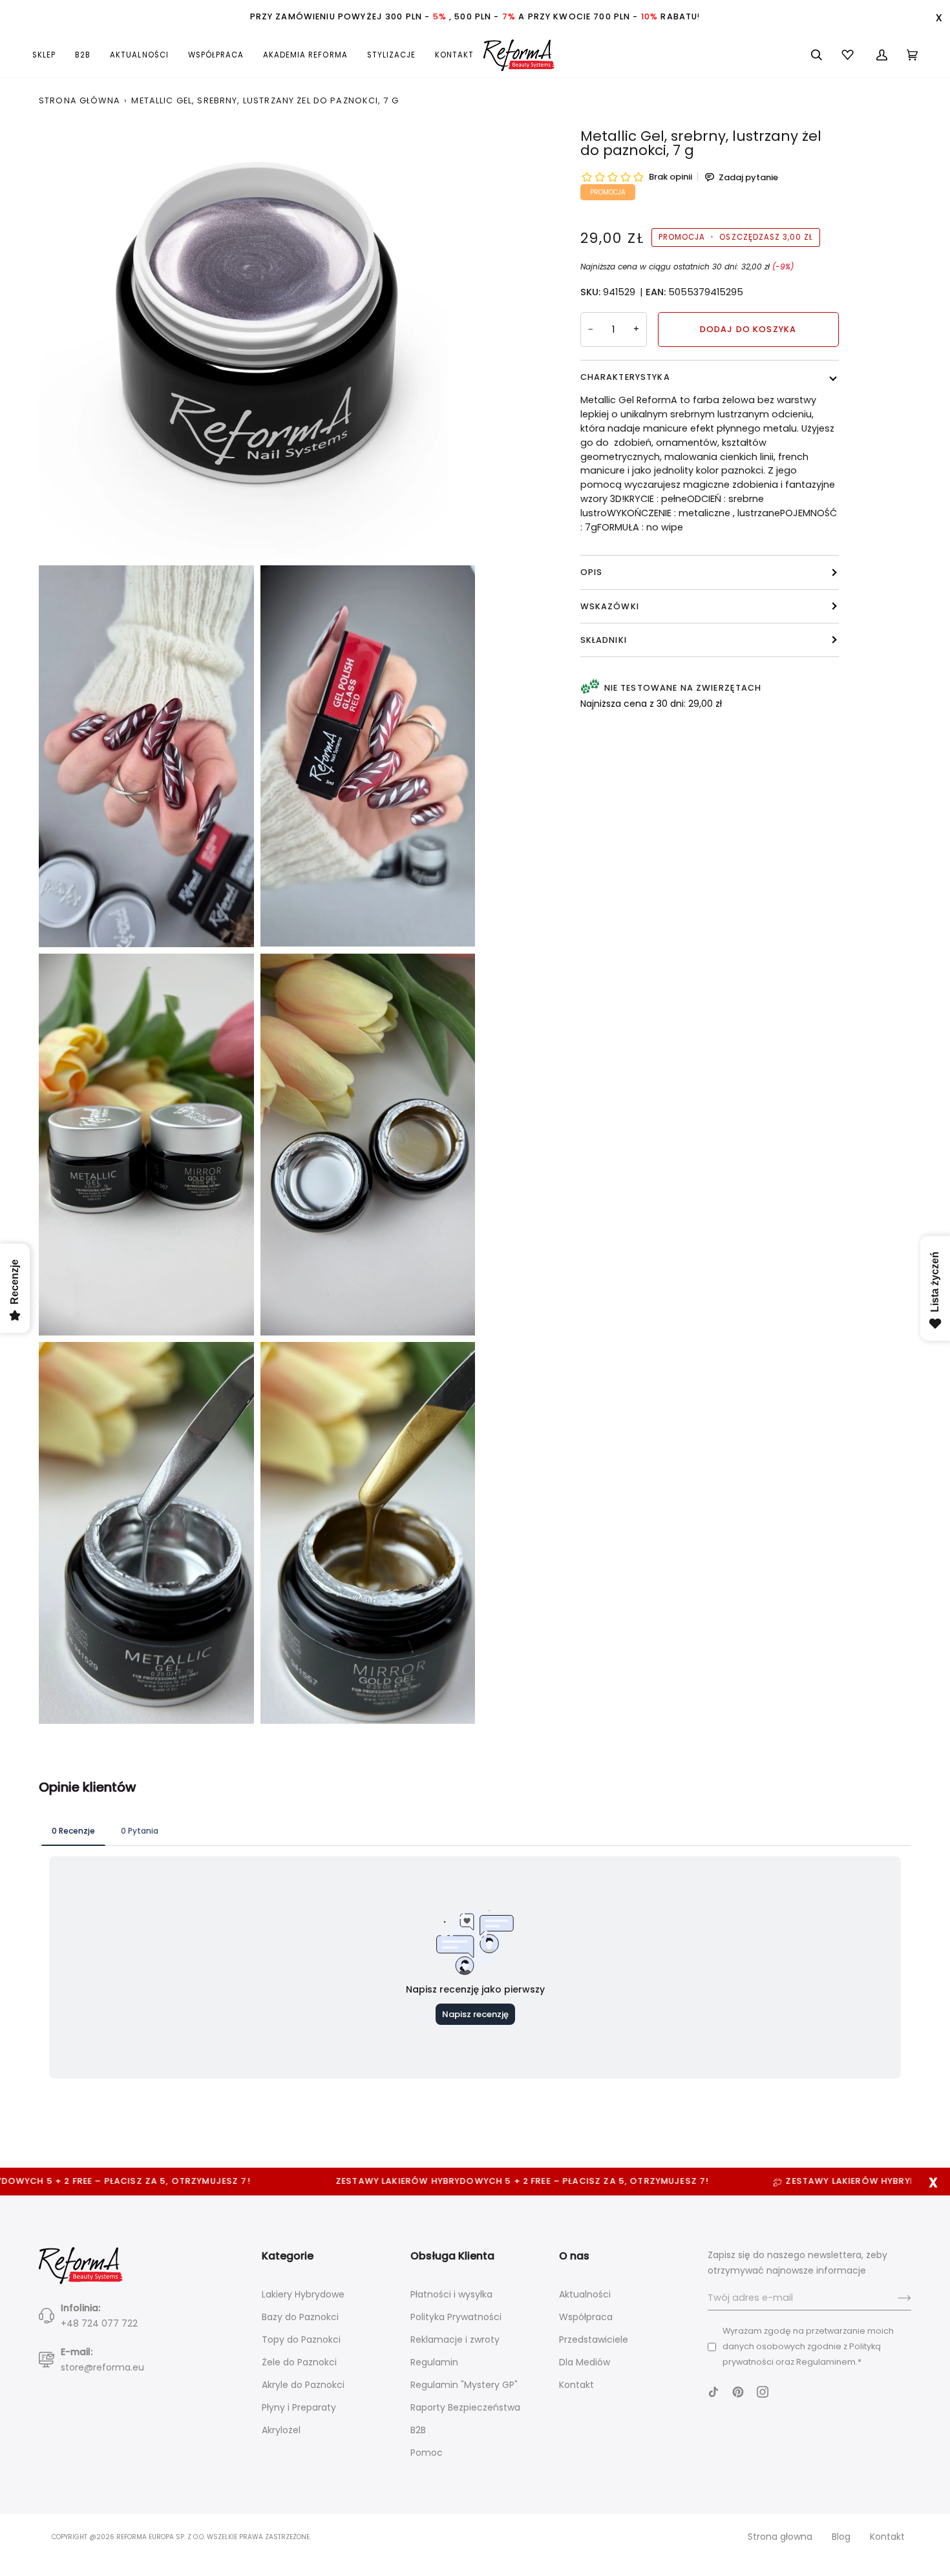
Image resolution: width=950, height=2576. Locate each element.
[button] (49, 55)
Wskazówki (610, 606)
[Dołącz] (894, 2298)
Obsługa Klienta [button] (452, 2256)
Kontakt (576, 2385)
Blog (841, 2537)
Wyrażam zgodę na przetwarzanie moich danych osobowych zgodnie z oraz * (808, 2346)
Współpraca (586, 2317)
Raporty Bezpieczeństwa (465, 2407)
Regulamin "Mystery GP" (464, 2385)
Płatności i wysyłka (451, 2294)
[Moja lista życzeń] (849, 55)
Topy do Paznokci (301, 2340)
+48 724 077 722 (99, 2323)
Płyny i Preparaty (299, 2407)
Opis (592, 572)
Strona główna (79, 100)
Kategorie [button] (288, 2256)
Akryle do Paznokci (303, 2385)
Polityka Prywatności (456, 2317)
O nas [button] (574, 2256)
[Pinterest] (738, 2392)
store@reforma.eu (102, 2367)
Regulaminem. (827, 2362)
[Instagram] (763, 2392)
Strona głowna (780, 2537)
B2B (418, 2430)
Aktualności (585, 2294)
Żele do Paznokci (299, 2362)
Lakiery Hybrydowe (303, 2294)
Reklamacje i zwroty (455, 2340)
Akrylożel (281, 2430)
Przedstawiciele (594, 2340)
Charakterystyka (625, 377)
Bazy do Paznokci (300, 2317)
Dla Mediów (585, 2362)
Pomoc (427, 2453)
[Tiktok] (713, 2392)
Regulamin (434, 2362)
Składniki (604, 640)
